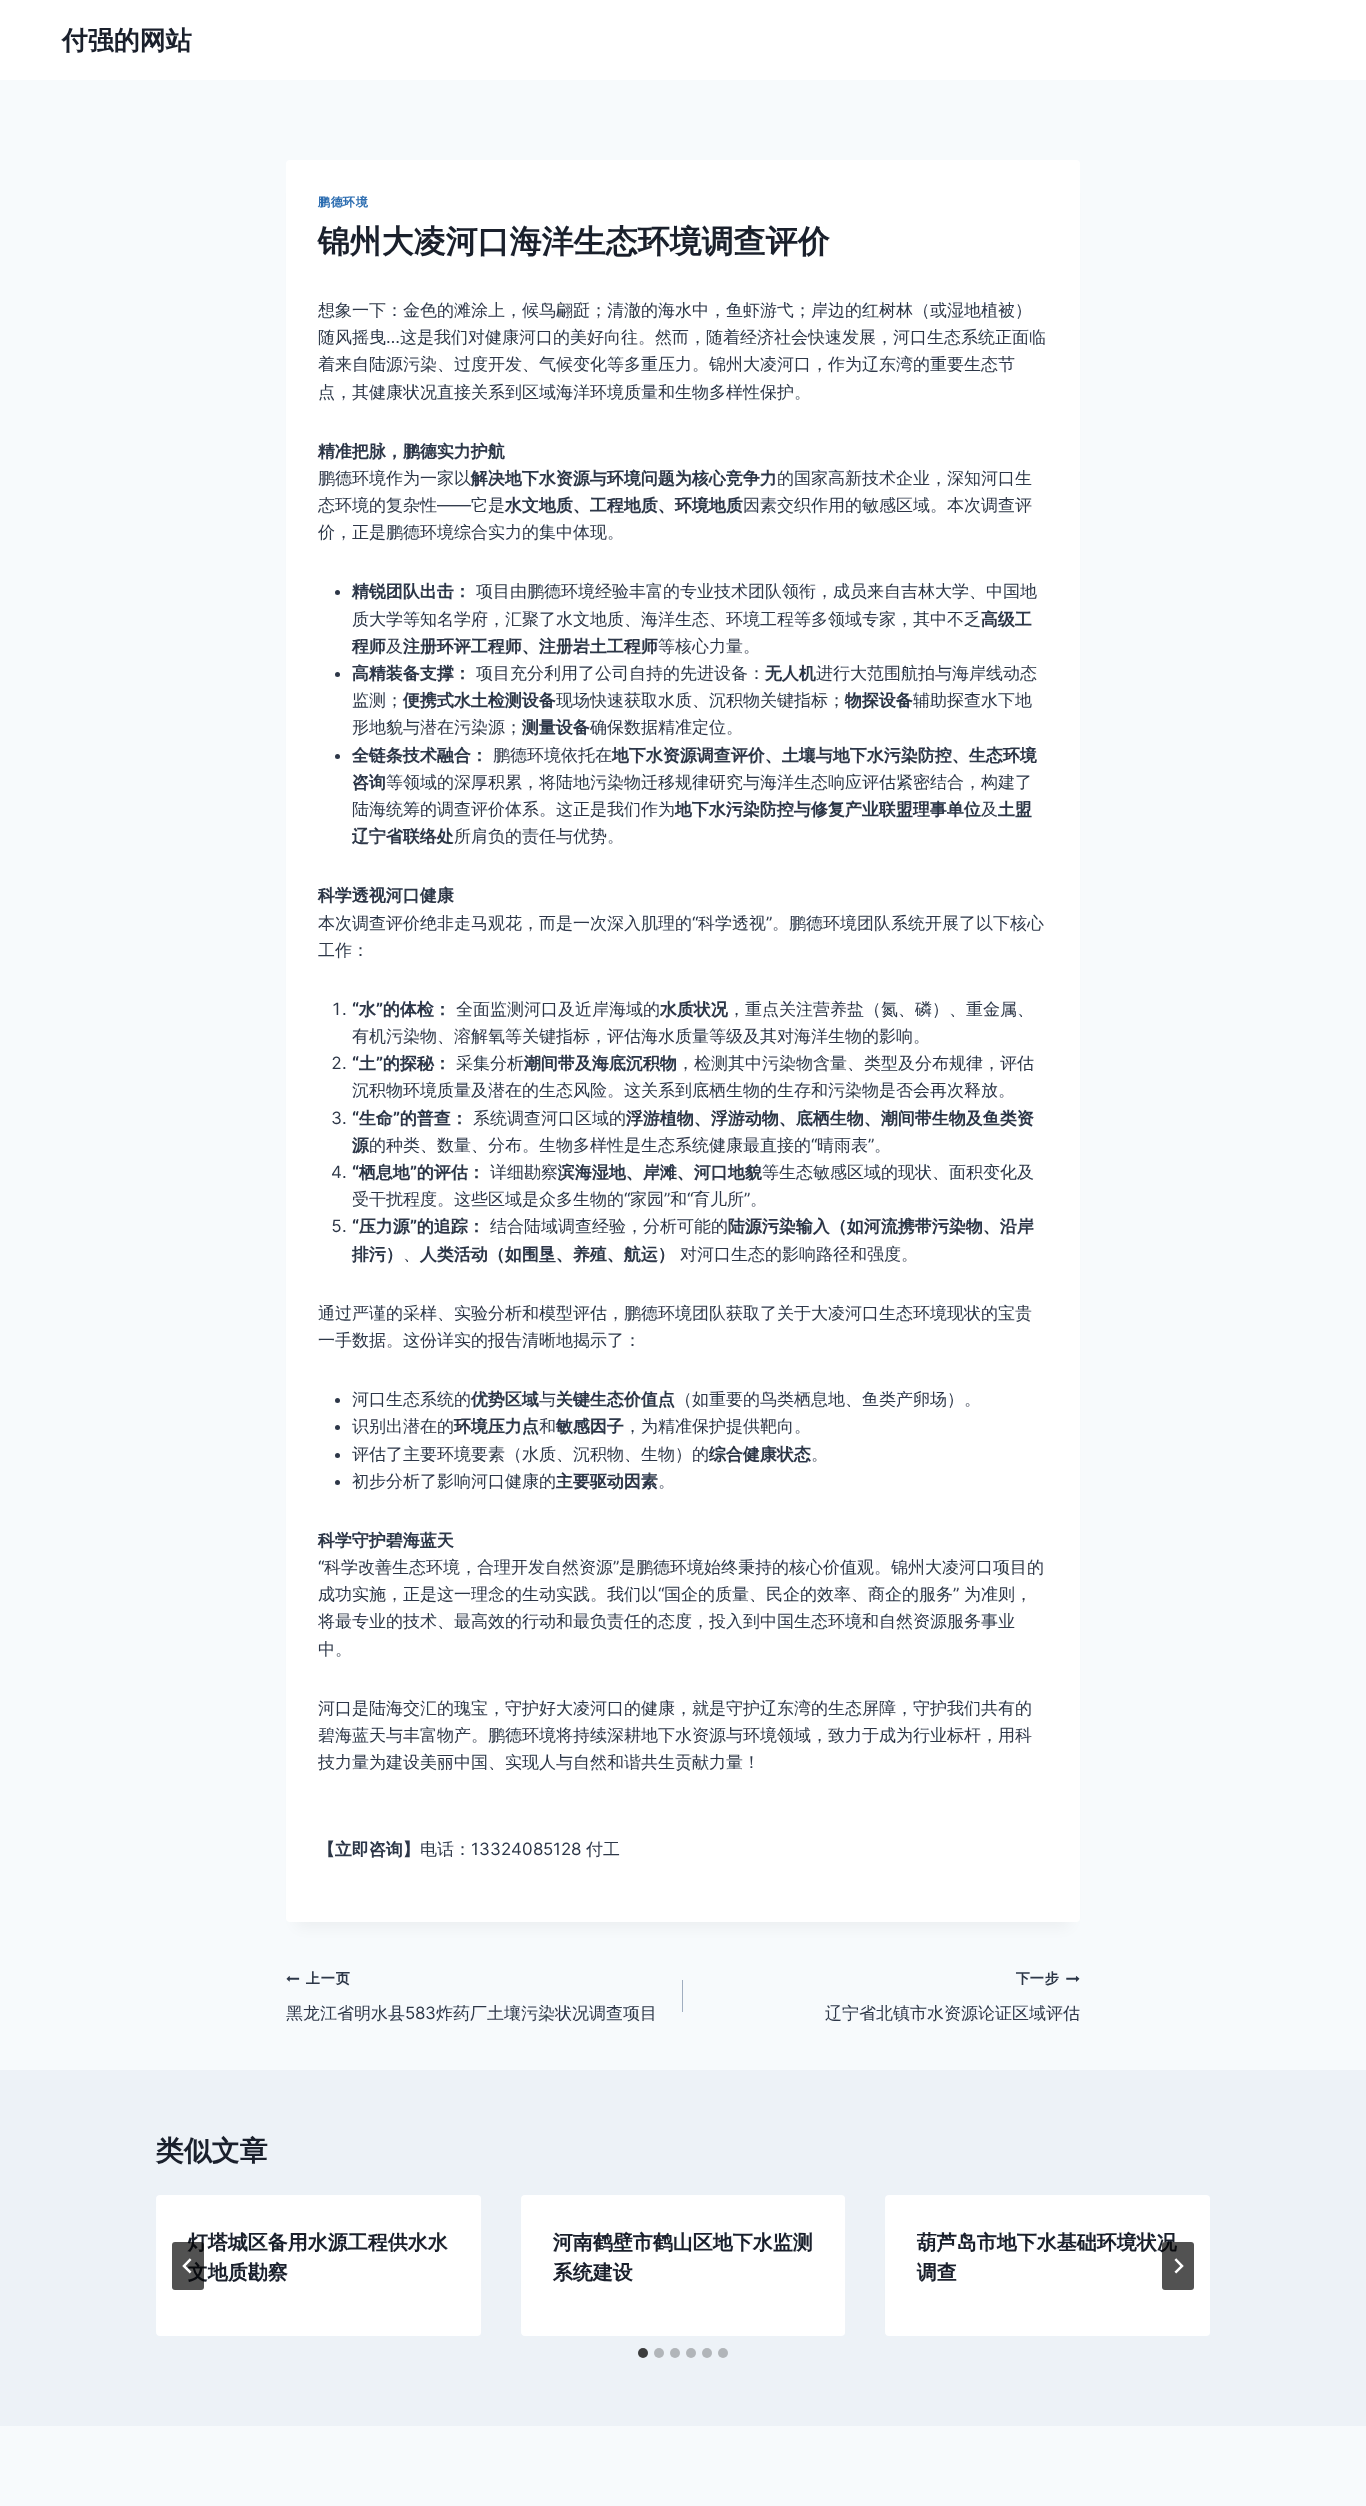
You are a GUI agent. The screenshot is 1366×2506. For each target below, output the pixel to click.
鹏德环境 (343, 201)
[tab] (643, 2353)
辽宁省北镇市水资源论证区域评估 (952, 1996)
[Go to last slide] (188, 2266)
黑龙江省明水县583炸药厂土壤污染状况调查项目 (471, 1996)
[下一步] (1178, 2266)
